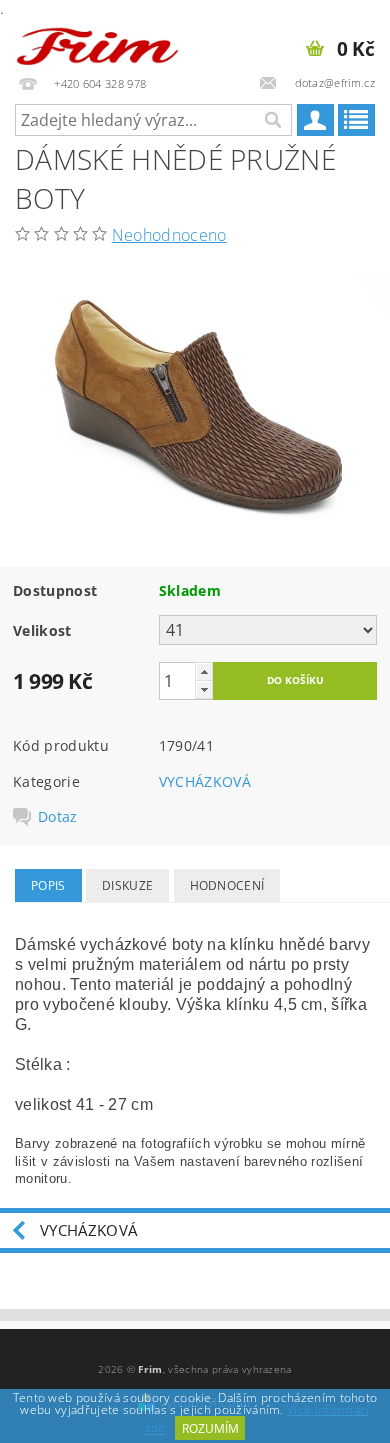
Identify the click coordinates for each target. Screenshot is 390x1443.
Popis (48, 885)
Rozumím (210, 1428)
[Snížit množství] (204, 689)
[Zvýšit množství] (204, 671)
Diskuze (127, 885)
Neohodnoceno (169, 235)
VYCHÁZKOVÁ (205, 781)
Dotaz (58, 817)
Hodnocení (227, 885)
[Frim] (97, 42)
